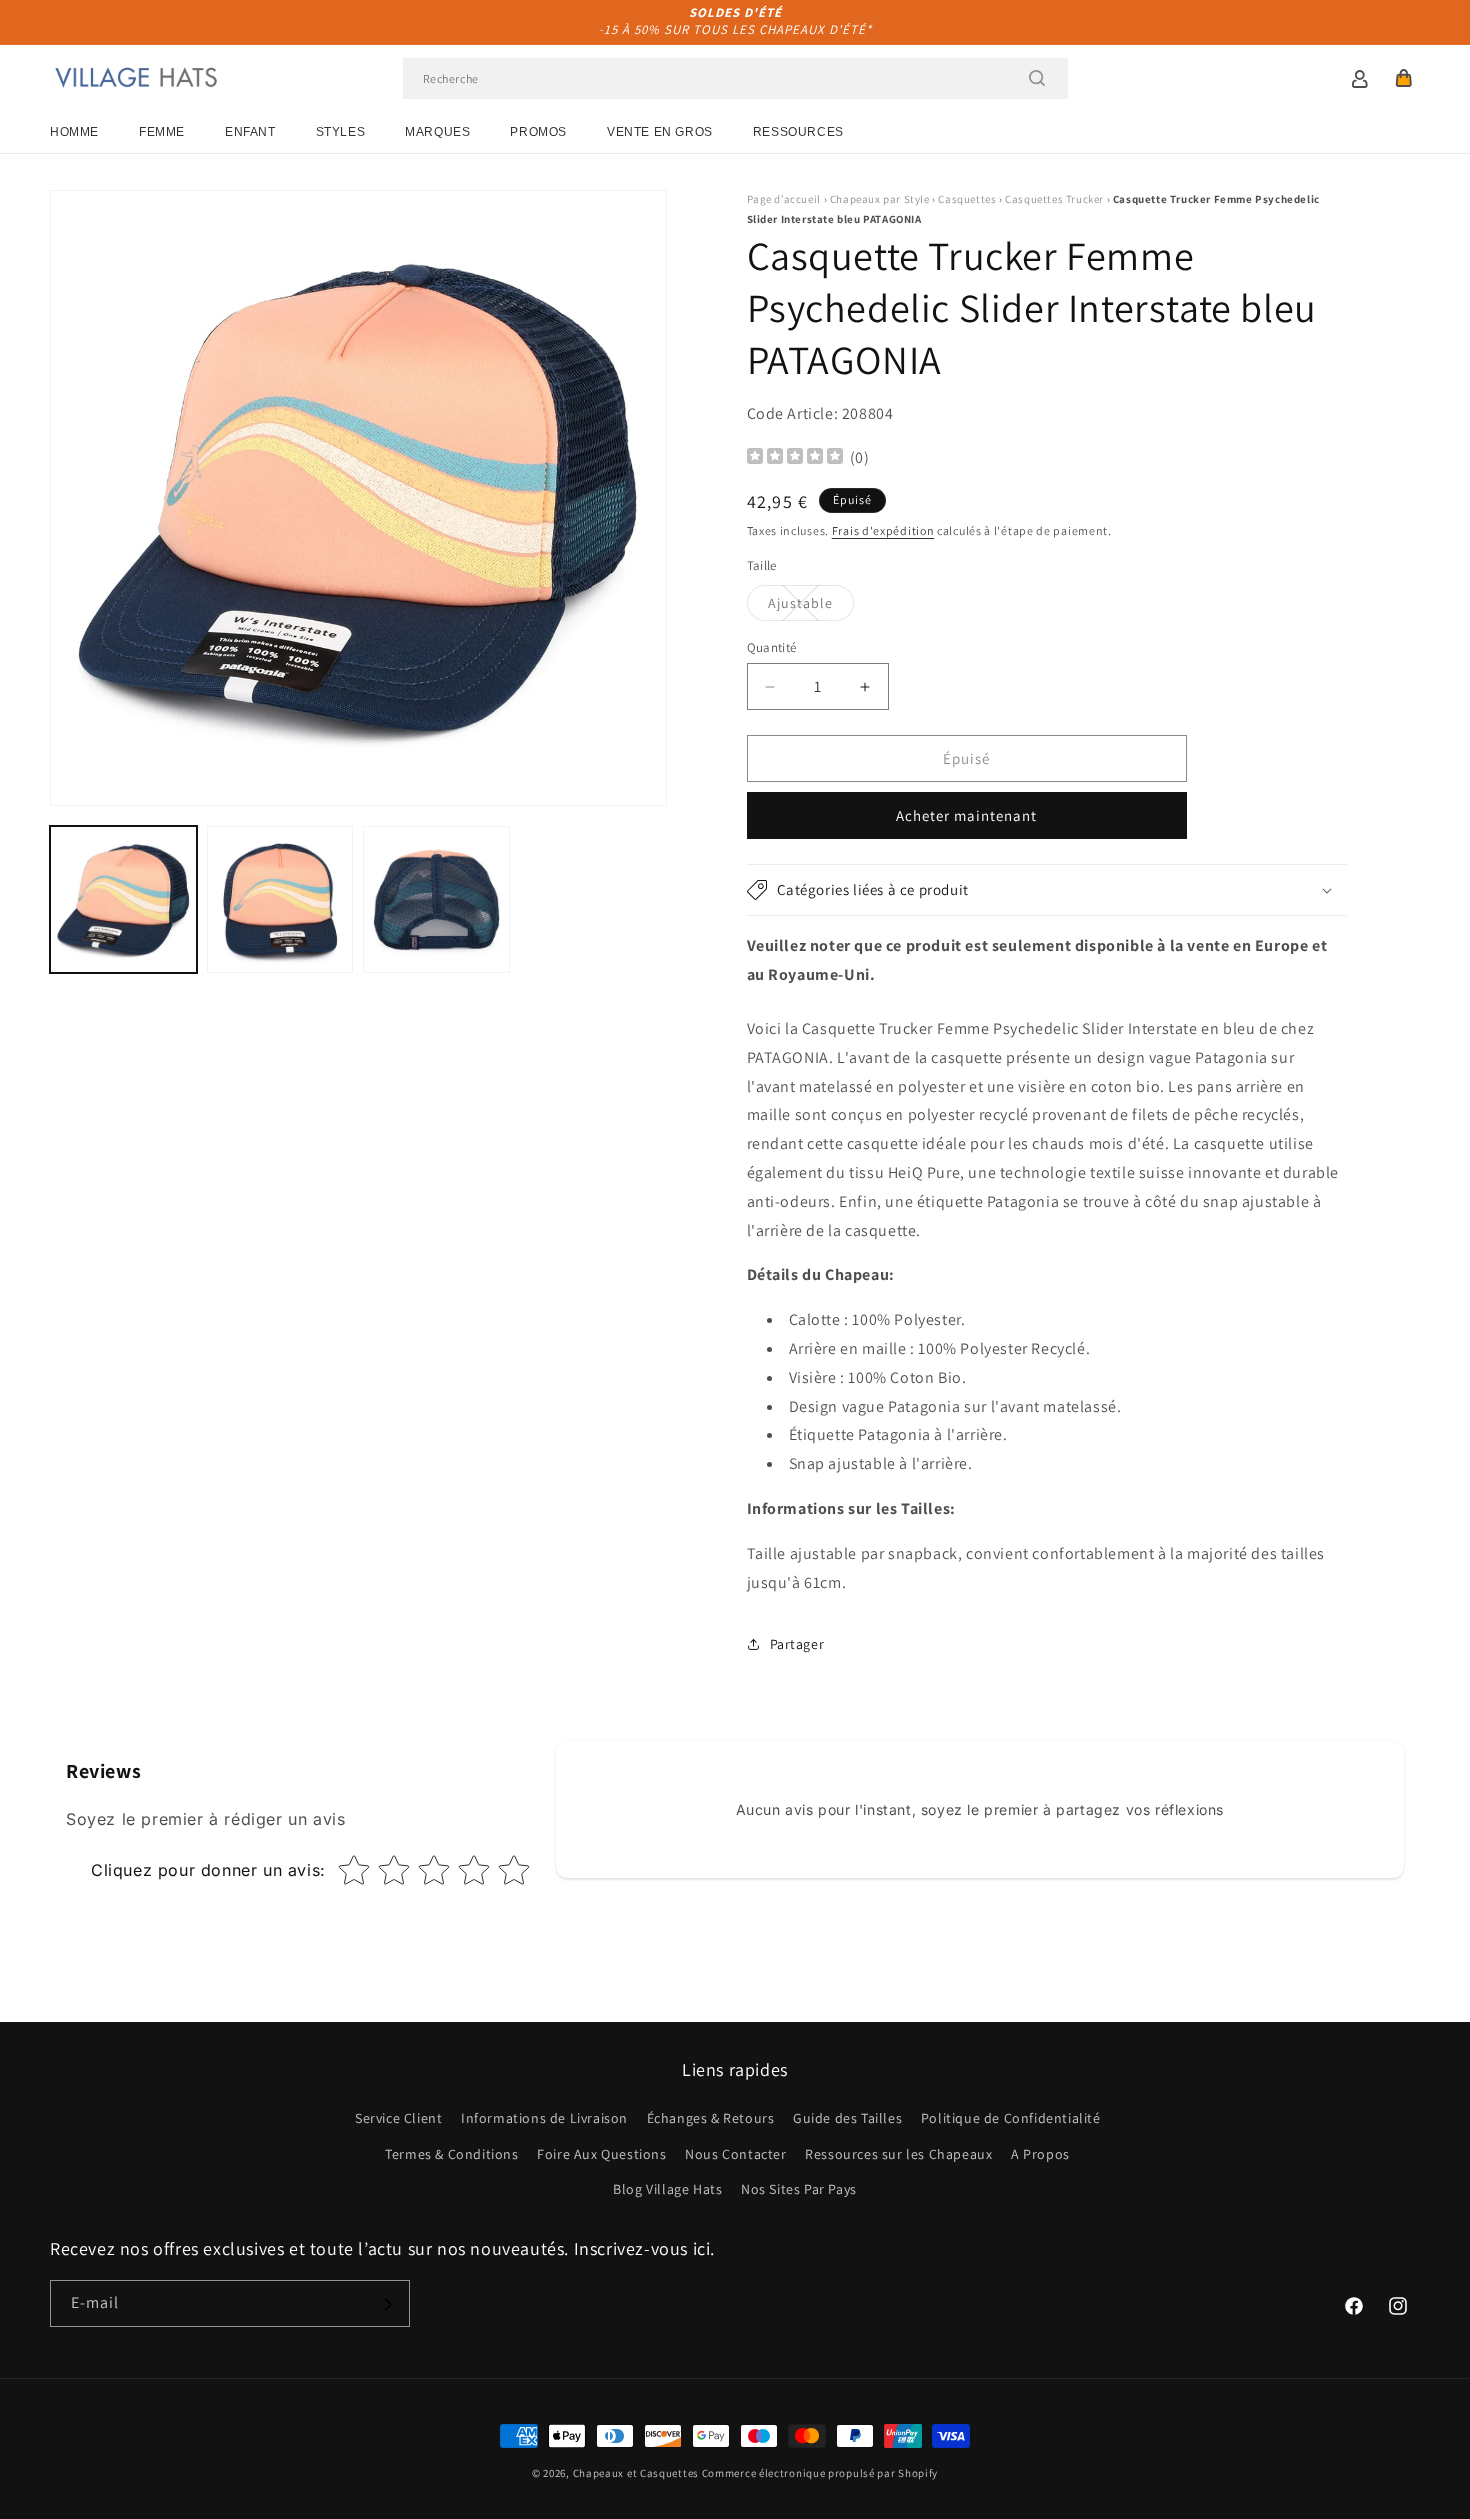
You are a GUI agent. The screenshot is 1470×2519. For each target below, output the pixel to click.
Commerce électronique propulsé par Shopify (820, 2473)
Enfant (250, 132)
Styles (341, 132)
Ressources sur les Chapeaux (898, 2154)
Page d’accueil (784, 199)
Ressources (798, 132)
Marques (437, 132)
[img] (795, 458)
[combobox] (735, 78)
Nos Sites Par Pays (799, 2189)
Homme (74, 132)
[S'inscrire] (387, 2304)
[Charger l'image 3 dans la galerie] (436, 899)
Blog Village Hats (667, 2189)
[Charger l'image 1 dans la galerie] (123, 899)
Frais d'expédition (883, 530)
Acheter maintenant (966, 815)
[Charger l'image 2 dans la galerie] (280, 899)
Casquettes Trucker (1054, 199)
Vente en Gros (660, 132)
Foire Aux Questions (601, 2154)
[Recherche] (1037, 78)
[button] (1404, 78)
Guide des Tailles (847, 2119)
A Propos (1040, 2154)
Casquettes (967, 199)
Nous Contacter (735, 2154)
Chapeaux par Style (880, 199)
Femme (162, 132)
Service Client (398, 2119)
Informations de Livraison (544, 2119)
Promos (538, 132)
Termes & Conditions (451, 2154)
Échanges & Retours (711, 2119)
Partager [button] (797, 1644)
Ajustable (811, 607)
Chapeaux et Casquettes (636, 2473)
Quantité (772, 647)
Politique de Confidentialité (1011, 2119)
